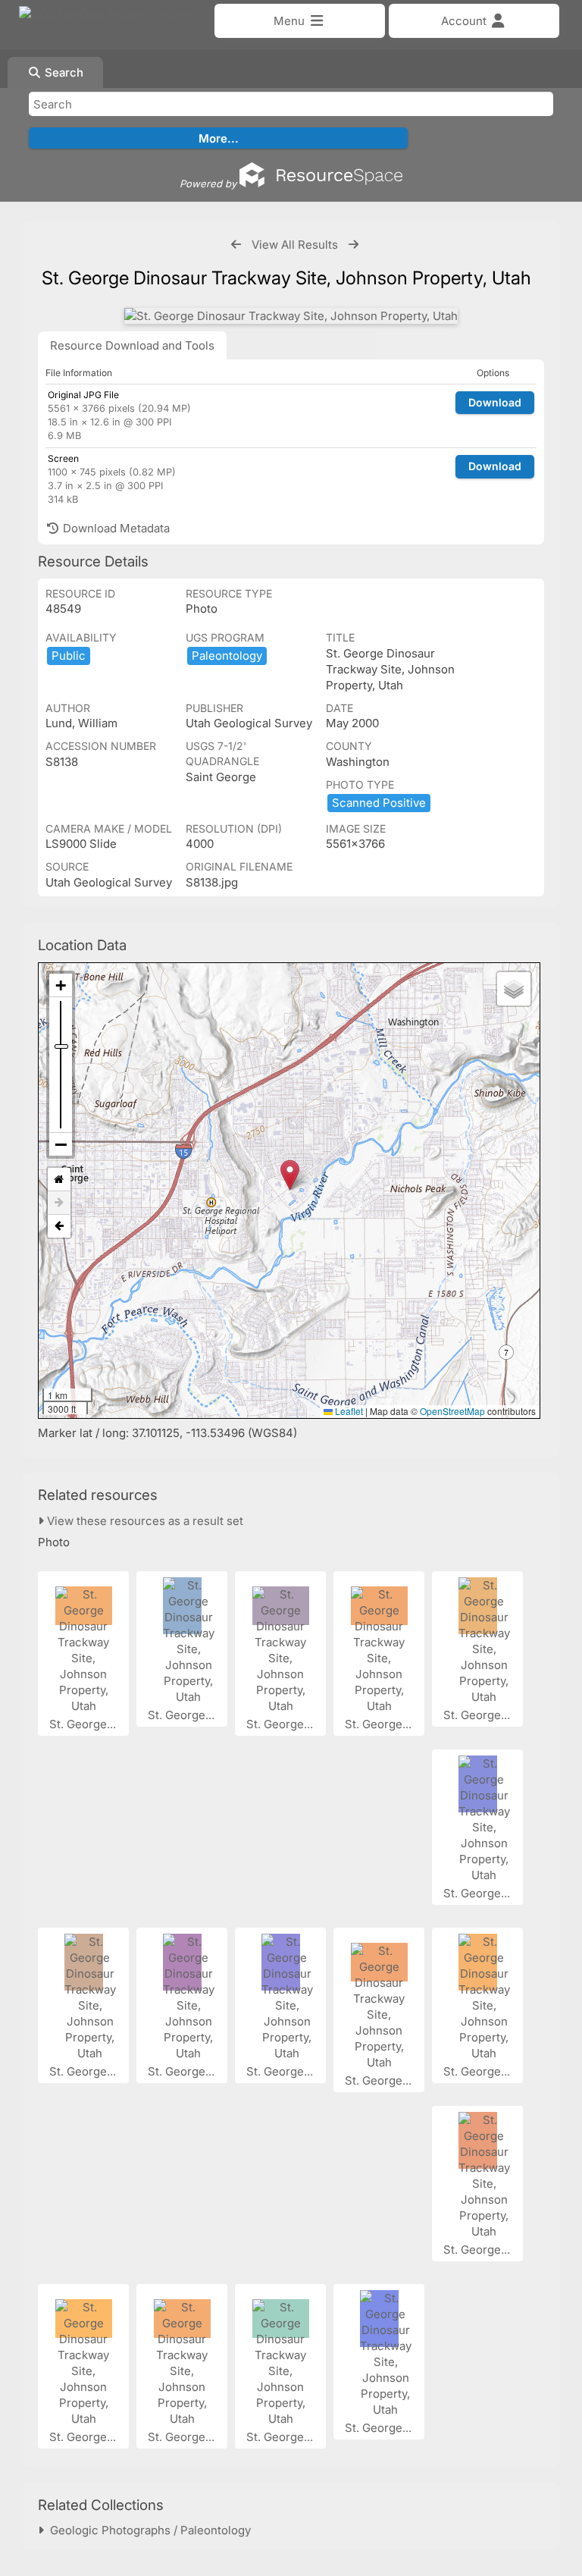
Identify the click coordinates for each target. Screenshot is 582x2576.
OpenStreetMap (452, 1411)
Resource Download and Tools (132, 345)
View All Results (295, 245)
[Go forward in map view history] (59, 1203)
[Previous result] (236, 245)
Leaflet (348, 1411)
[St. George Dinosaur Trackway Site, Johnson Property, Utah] (291, 316)
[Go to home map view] (59, 1180)
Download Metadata (115, 528)
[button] (290, 1175)
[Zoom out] (61, 1144)
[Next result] (354, 245)
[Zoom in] (61, 985)
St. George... (84, 1724)
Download (495, 402)
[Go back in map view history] (59, 1226)
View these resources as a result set (144, 1521)
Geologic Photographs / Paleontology (147, 2530)
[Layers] (514, 989)
